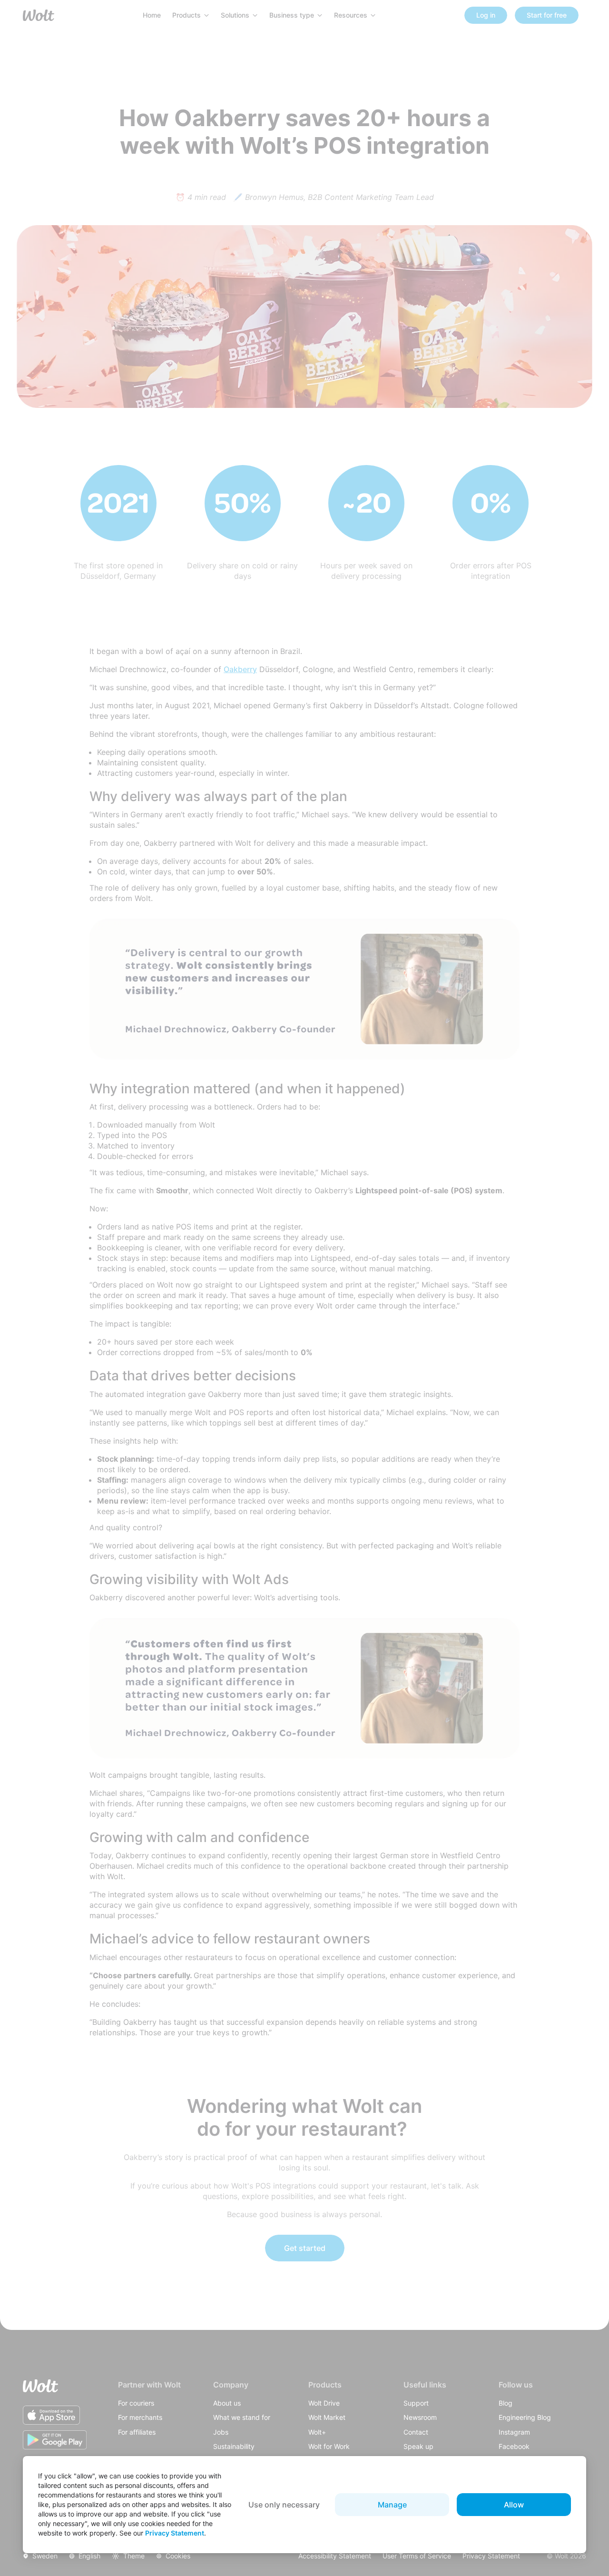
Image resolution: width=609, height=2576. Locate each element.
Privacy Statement (175, 2533)
